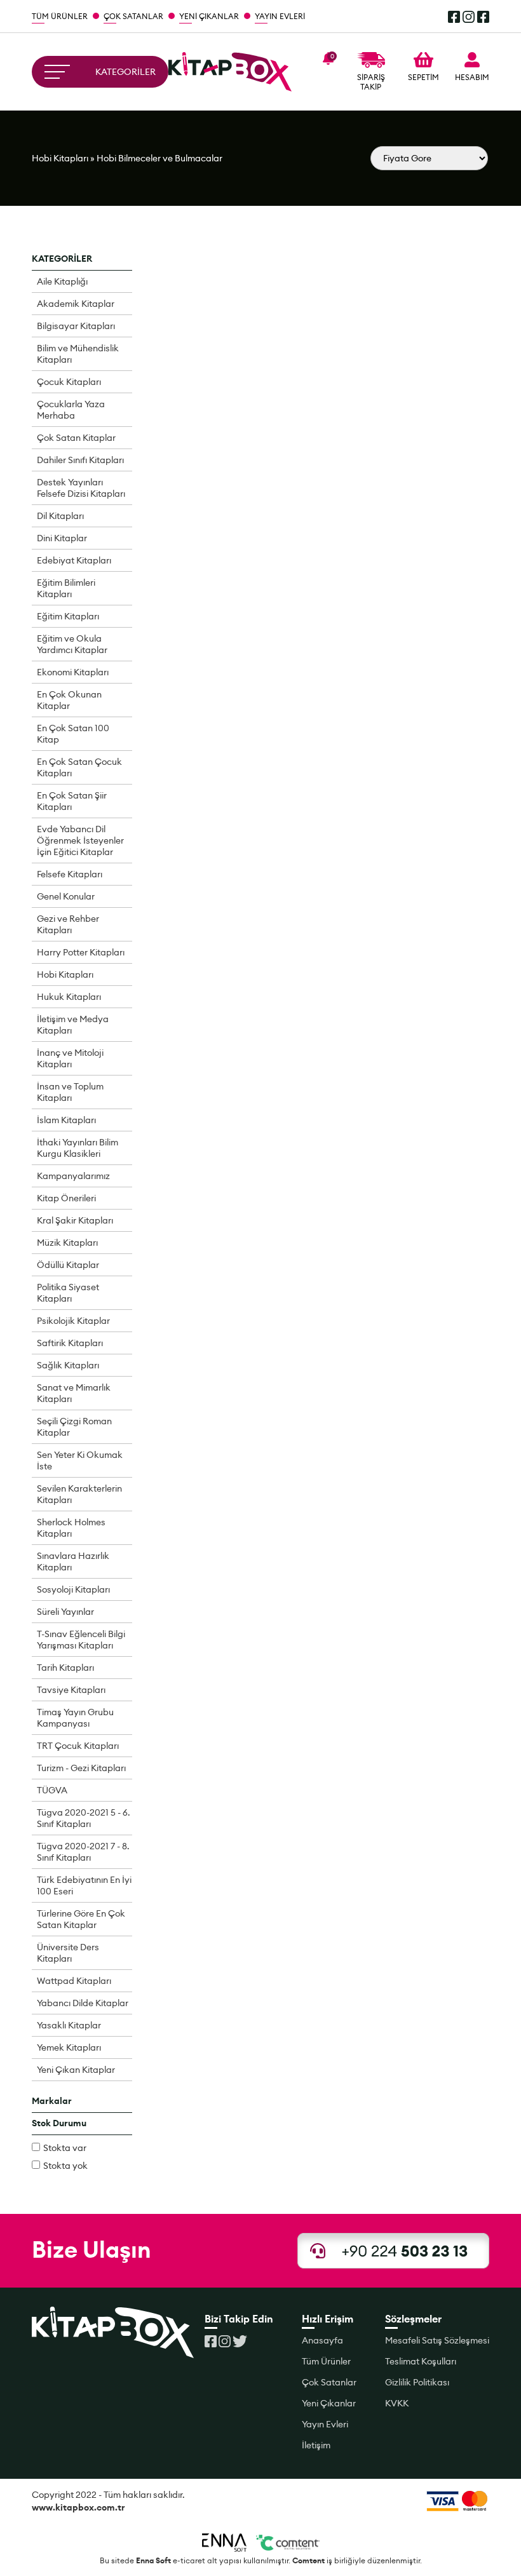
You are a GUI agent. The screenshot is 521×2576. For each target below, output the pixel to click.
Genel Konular (66, 896)
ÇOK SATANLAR (133, 16)
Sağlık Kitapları (68, 1365)
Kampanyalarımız (73, 1176)
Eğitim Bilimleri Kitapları (66, 588)
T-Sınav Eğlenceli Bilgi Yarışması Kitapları (81, 1640)
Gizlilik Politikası (417, 2382)
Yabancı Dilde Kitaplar (83, 2003)
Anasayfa (322, 2340)
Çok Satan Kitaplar (76, 438)
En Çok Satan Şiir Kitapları (72, 801)
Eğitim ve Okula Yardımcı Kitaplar (72, 644)
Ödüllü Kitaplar (68, 1265)
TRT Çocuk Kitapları (78, 1746)
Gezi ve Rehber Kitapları (68, 924)
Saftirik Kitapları (70, 1343)
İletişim (316, 2445)
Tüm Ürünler (326, 2361)
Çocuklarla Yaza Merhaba (71, 410)
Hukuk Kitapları (69, 997)
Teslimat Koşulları (421, 2361)
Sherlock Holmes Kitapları (71, 1528)
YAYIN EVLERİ (280, 16)
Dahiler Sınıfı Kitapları (80, 460)
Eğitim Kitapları (68, 616)
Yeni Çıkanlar (329, 2403)
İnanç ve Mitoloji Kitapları (70, 1058)
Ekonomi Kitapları (73, 672)
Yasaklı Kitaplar (69, 2025)
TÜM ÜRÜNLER (60, 16)
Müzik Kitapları (67, 1243)
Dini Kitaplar (62, 538)
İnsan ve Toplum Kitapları (70, 1092)
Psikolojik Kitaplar (73, 1321)
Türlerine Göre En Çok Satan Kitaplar (81, 1919)
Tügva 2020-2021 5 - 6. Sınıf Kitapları (84, 1818)
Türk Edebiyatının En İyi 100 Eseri (84, 1885)
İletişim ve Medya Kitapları (73, 1025)
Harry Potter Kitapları (81, 952)
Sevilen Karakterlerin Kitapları (79, 1494)
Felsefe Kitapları (70, 874)
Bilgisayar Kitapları (76, 326)
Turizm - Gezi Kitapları (81, 1768)
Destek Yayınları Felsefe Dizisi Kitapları (81, 488)
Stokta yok (65, 2166)
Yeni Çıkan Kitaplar (76, 2070)
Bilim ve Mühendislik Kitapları (78, 354)
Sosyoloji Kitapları (73, 1589)
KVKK (397, 2403)
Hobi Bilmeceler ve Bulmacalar (159, 158)
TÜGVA (52, 1790)
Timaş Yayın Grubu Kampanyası (75, 1718)
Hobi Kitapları (60, 158)
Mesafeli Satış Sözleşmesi (437, 2340)
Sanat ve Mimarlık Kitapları (74, 1393)
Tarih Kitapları (65, 1668)
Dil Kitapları (60, 516)
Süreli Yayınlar (65, 1612)
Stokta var (65, 2148)
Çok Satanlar (329, 2382)
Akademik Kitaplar (76, 304)
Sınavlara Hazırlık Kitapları (73, 1561)
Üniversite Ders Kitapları (68, 1953)
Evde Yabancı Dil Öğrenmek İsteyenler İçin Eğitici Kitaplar (80, 840)
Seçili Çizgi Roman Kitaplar (74, 1427)
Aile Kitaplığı (62, 281)
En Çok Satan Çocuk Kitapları (79, 767)
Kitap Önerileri (66, 1198)
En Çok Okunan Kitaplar (69, 700)
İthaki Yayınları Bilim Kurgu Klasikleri (78, 1148)
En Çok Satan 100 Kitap (73, 734)
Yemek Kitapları (69, 2047)
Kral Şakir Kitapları (75, 1220)
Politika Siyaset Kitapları (68, 1293)
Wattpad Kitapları (74, 1981)
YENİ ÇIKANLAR (209, 16)
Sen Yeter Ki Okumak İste (80, 1460)
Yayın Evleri (325, 2424)
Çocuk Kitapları (69, 382)
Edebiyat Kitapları (74, 560)
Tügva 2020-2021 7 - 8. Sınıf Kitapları (83, 1852)
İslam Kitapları (66, 1120)
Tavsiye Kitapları (71, 1690)
